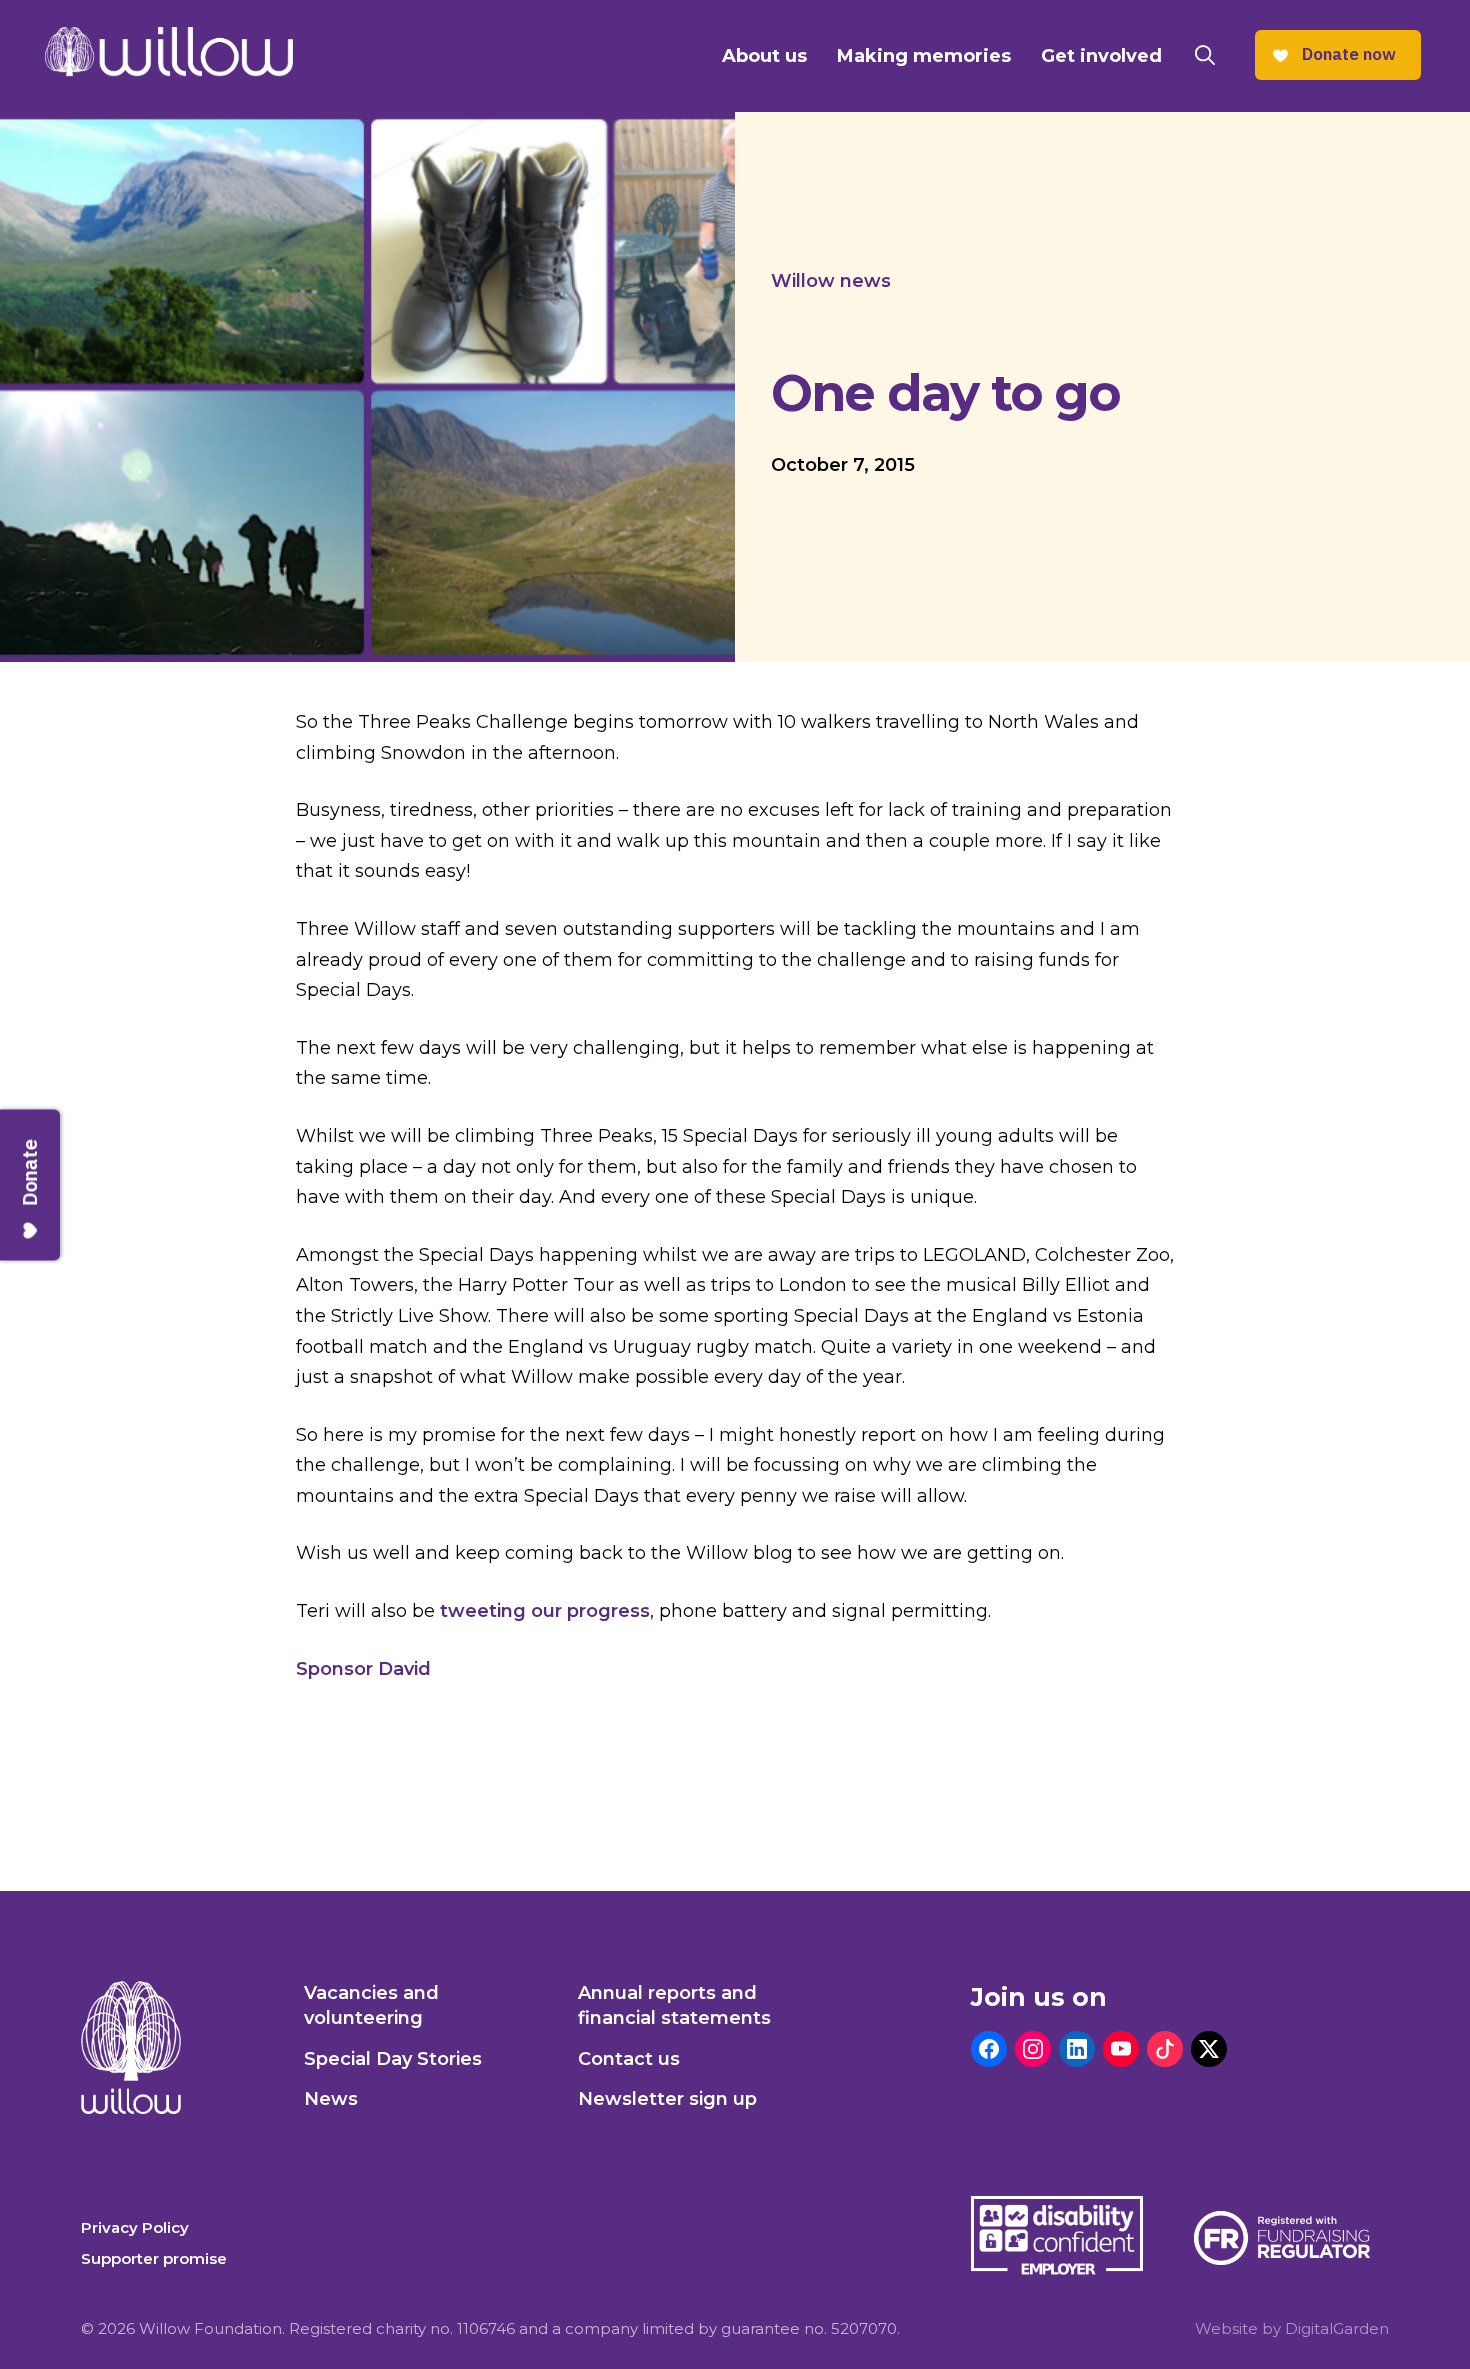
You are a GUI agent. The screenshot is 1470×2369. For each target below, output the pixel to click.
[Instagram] (1033, 2049)
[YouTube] (1121, 2049)
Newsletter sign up (667, 2099)
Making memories (924, 56)
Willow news (831, 281)
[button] (1205, 56)
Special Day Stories (393, 2059)
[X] (1209, 2049)
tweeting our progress (545, 1611)
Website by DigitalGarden (1292, 2328)
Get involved (1101, 56)
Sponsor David (363, 1669)
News (331, 2099)
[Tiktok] (1165, 2049)
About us (764, 56)
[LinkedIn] (1077, 2049)
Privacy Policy (135, 2227)
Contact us (629, 2059)
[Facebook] (989, 2049)
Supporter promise (154, 2258)
